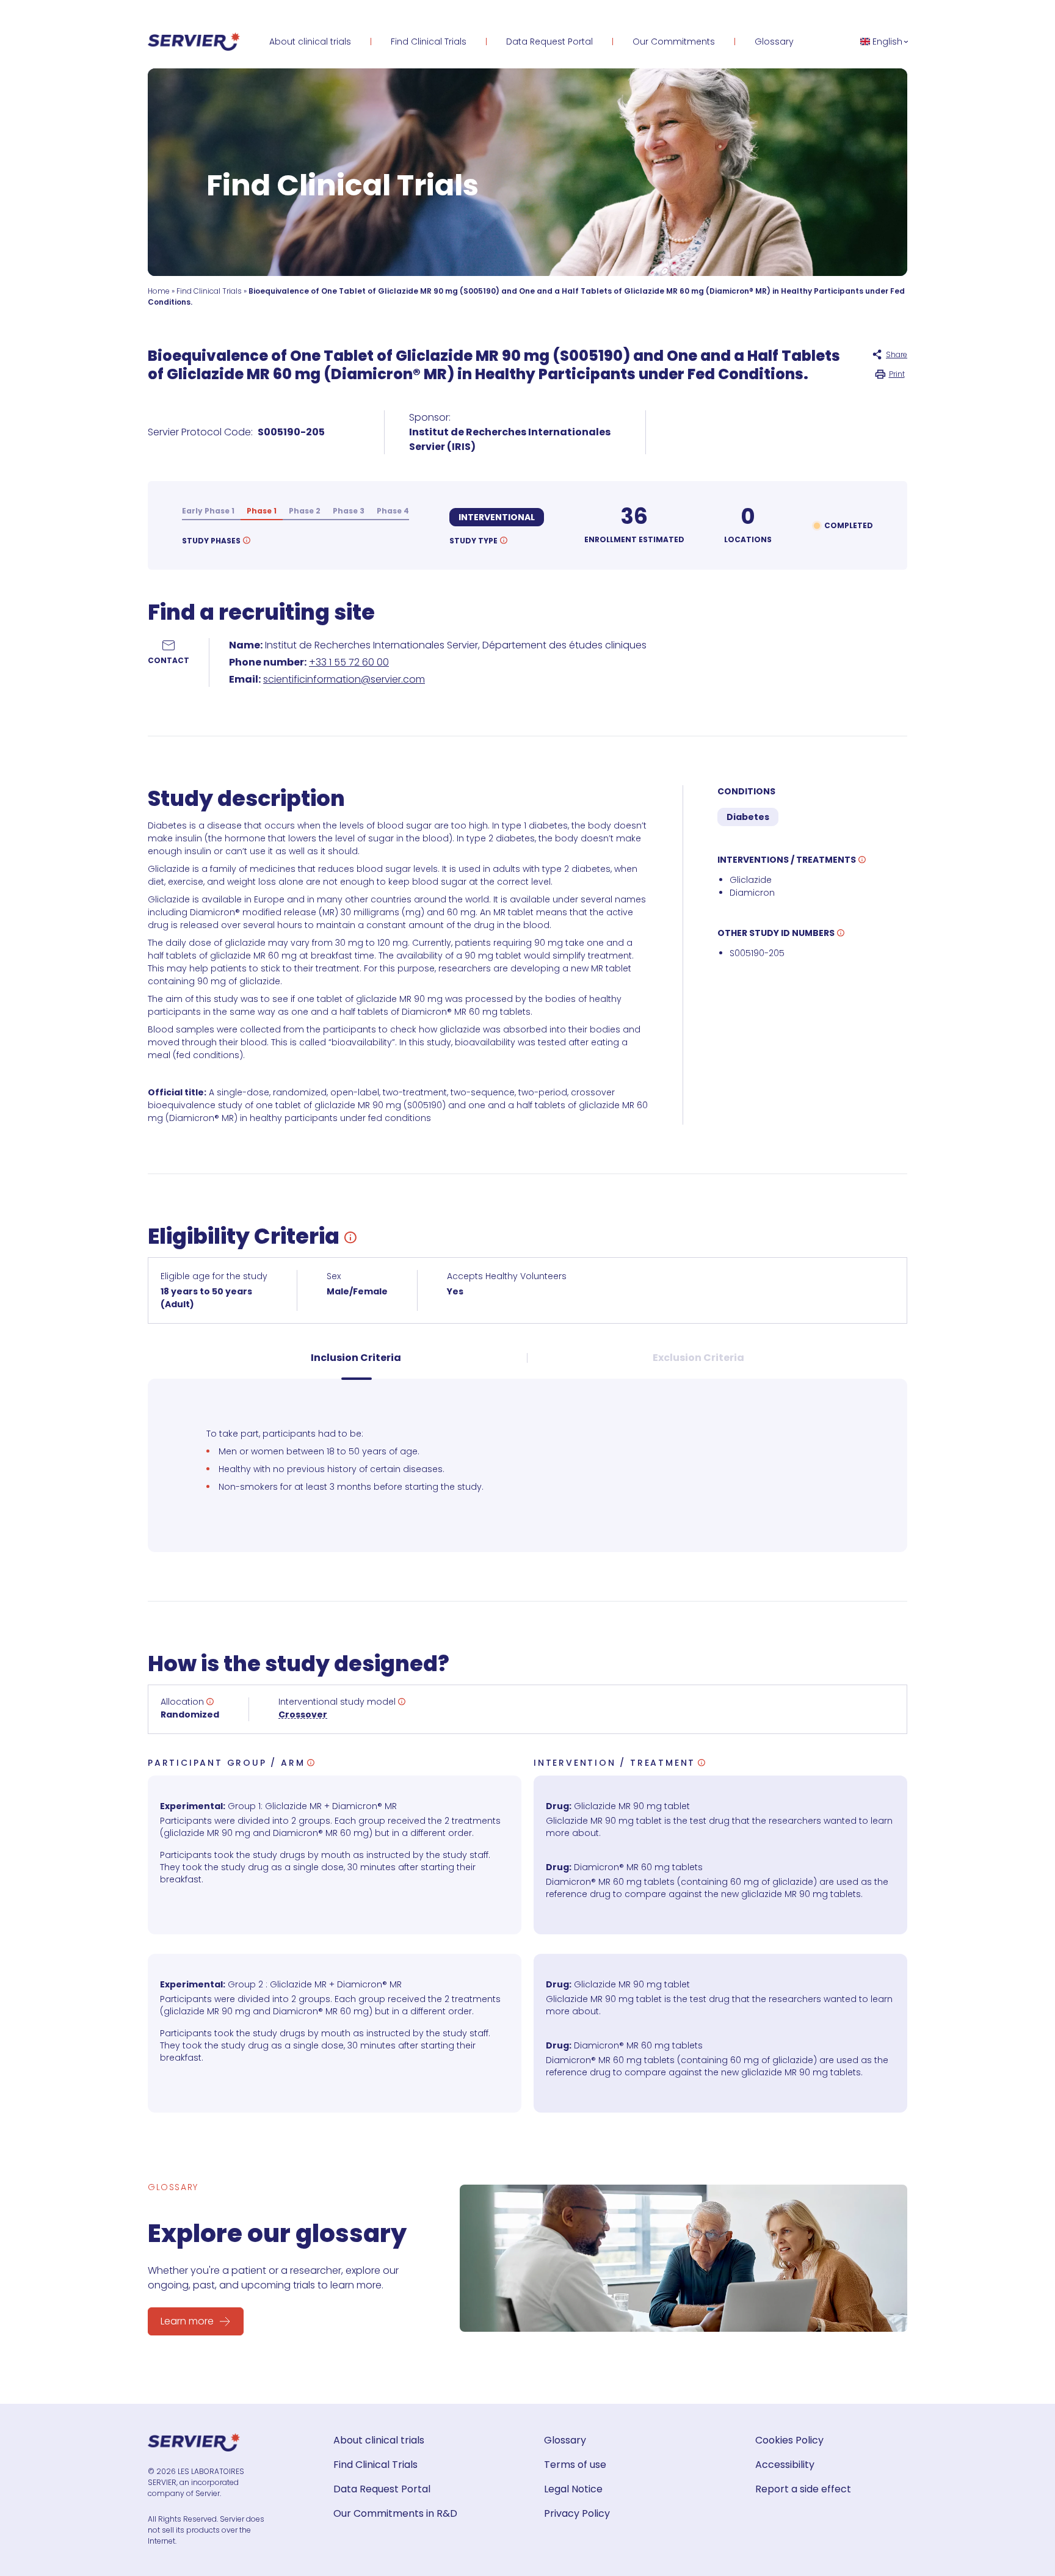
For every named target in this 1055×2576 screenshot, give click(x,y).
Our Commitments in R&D (395, 2513)
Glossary (774, 42)
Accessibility (785, 2465)
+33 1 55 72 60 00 (349, 662)
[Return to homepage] (194, 42)
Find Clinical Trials (429, 42)
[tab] (356, 1366)
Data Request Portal (549, 42)
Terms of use (575, 2465)
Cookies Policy (789, 2440)
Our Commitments (674, 42)
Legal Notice (573, 2489)
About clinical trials (310, 42)
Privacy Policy (577, 2513)
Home (159, 291)
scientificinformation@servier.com (344, 679)
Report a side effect (803, 2489)
